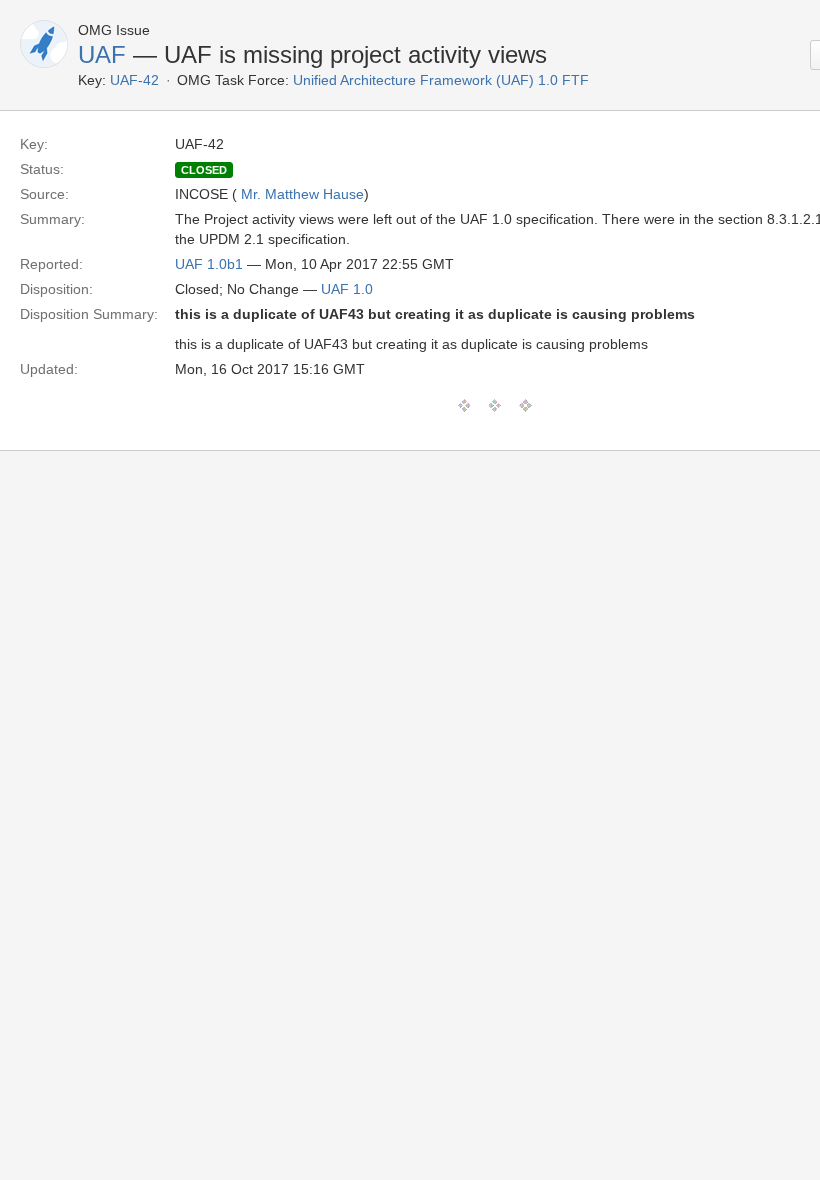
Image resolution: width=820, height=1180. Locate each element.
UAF (102, 54)
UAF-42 (134, 80)
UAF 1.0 (347, 289)
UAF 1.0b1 (209, 264)
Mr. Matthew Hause (302, 194)
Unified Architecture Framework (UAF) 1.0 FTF (441, 80)
